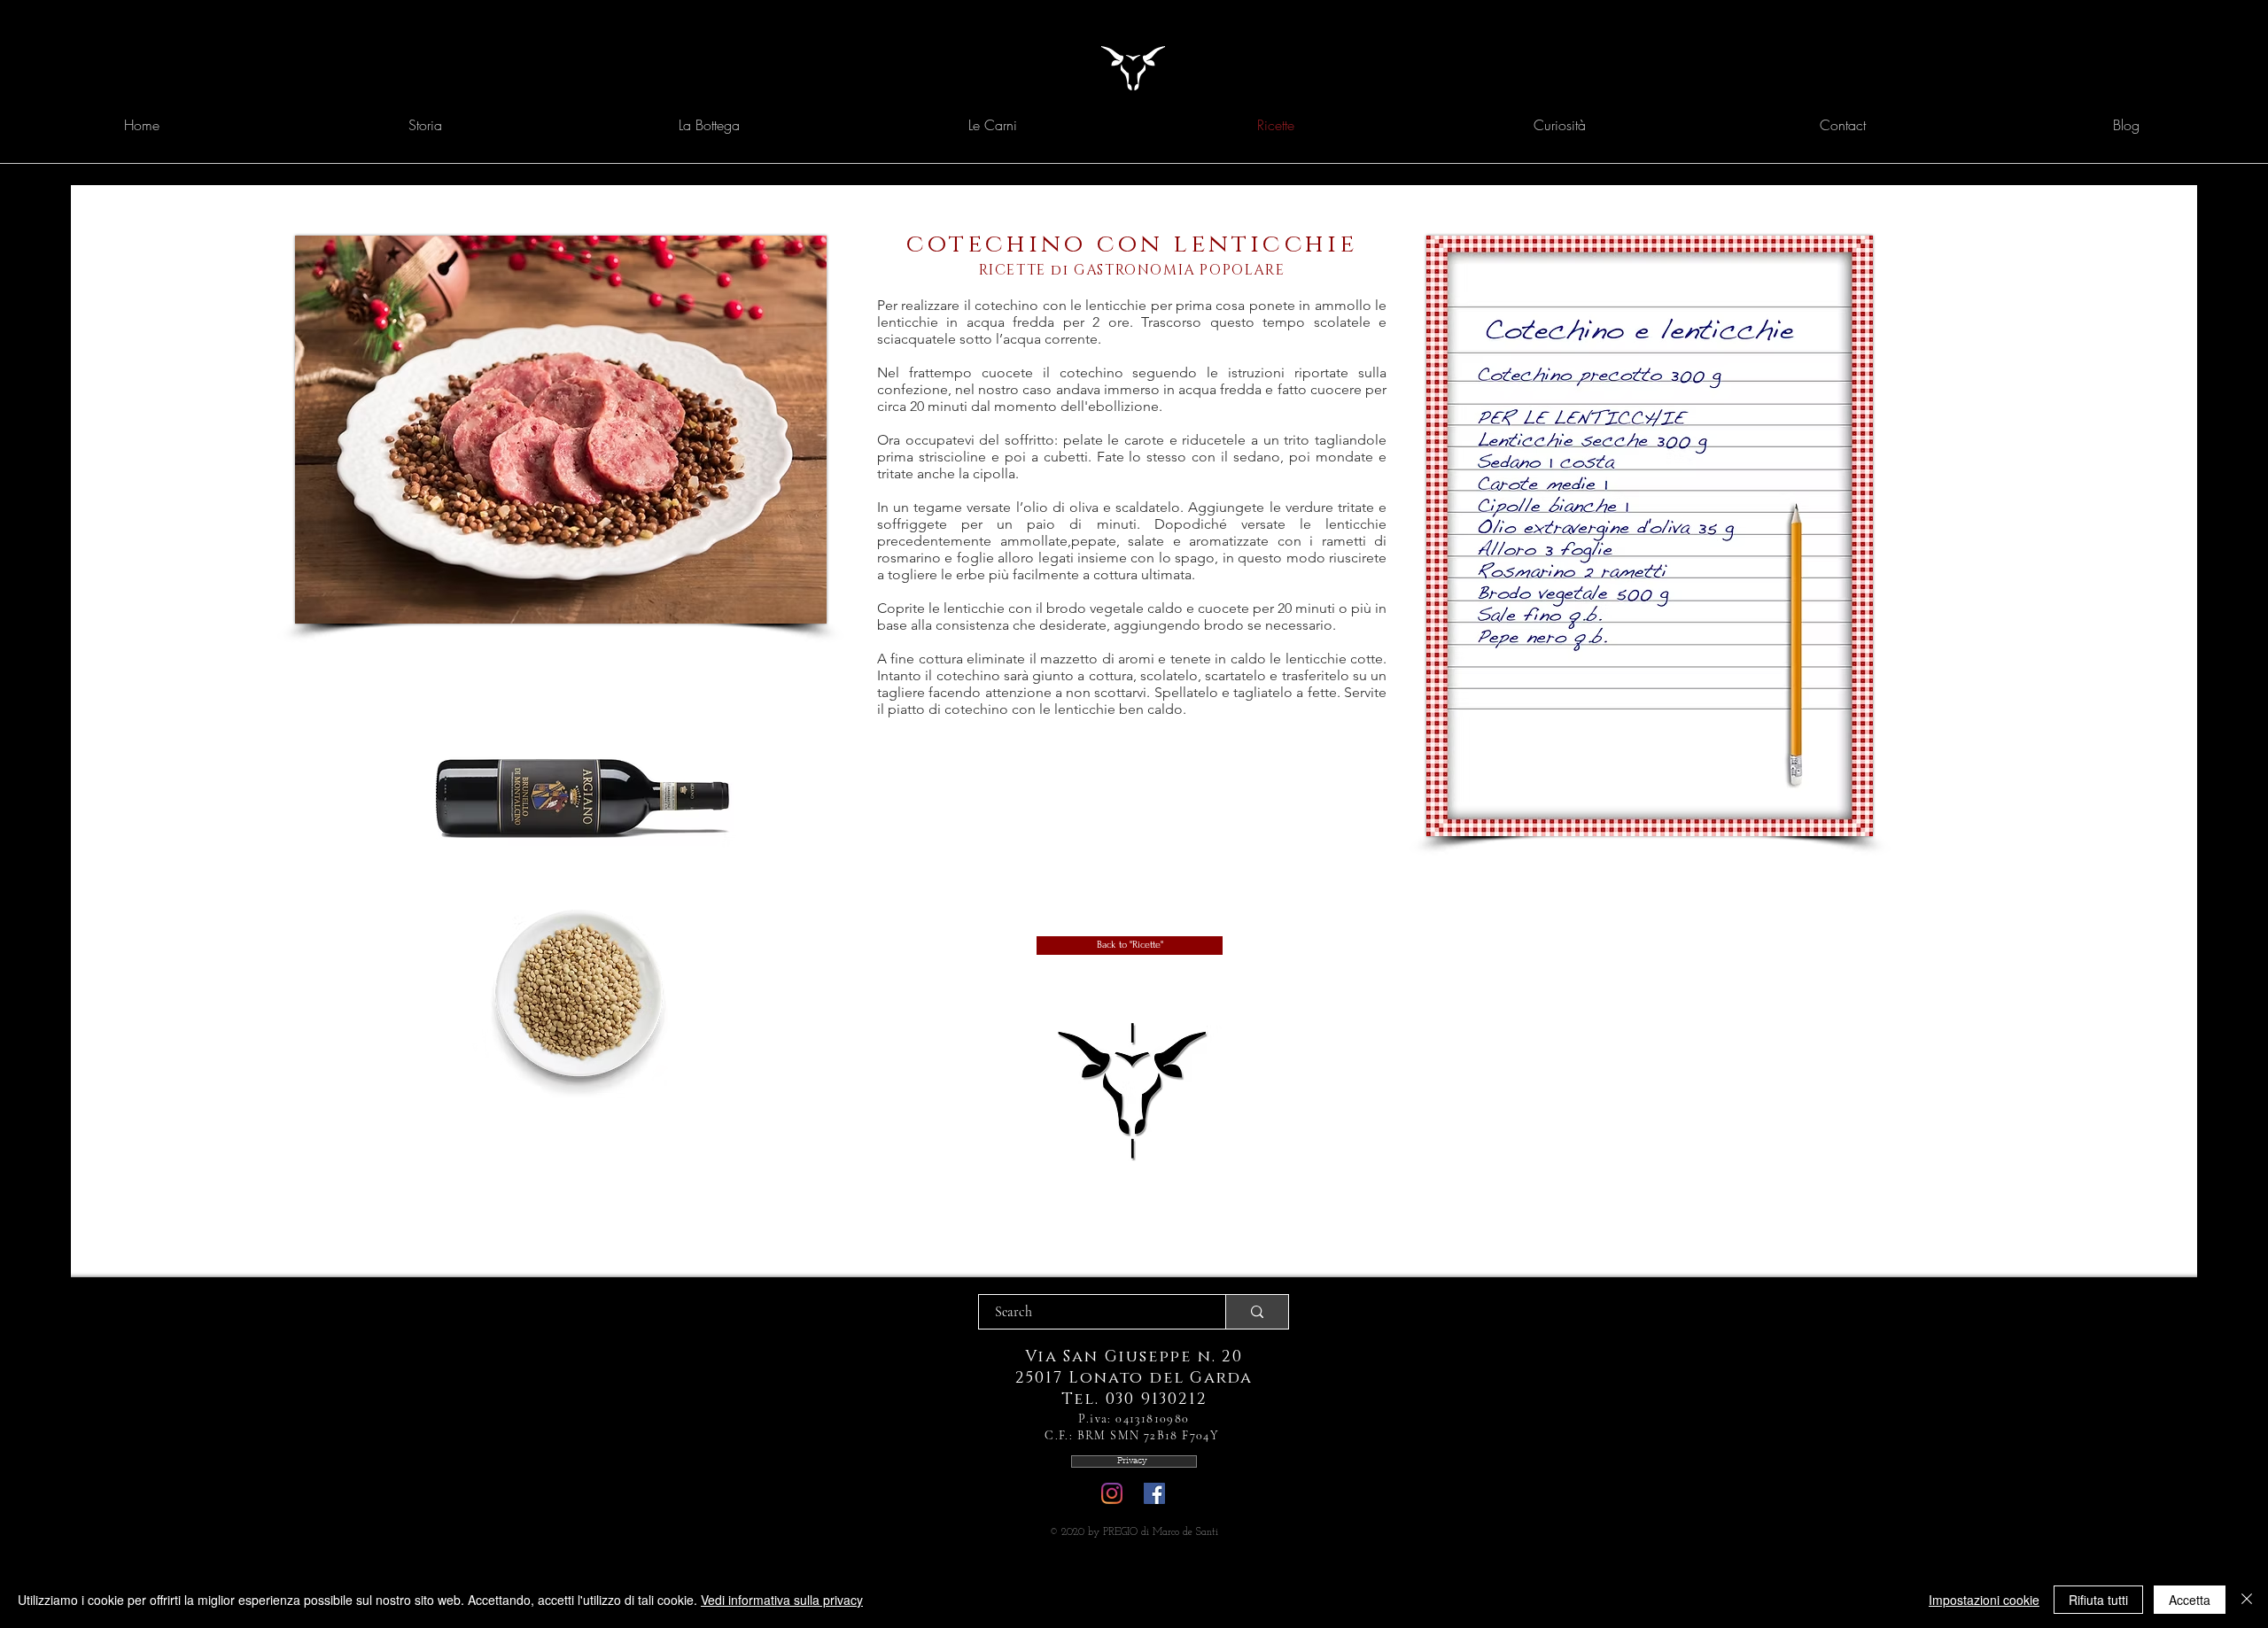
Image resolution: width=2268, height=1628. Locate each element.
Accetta (2190, 1600)
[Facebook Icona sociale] (1154, 1493)
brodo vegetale (1095, 608)
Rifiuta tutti (2098, 1600)
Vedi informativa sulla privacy (782, 1600)
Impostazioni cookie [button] (1984, 1600)
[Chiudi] (2247, 1600)
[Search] (1257, 1312)
